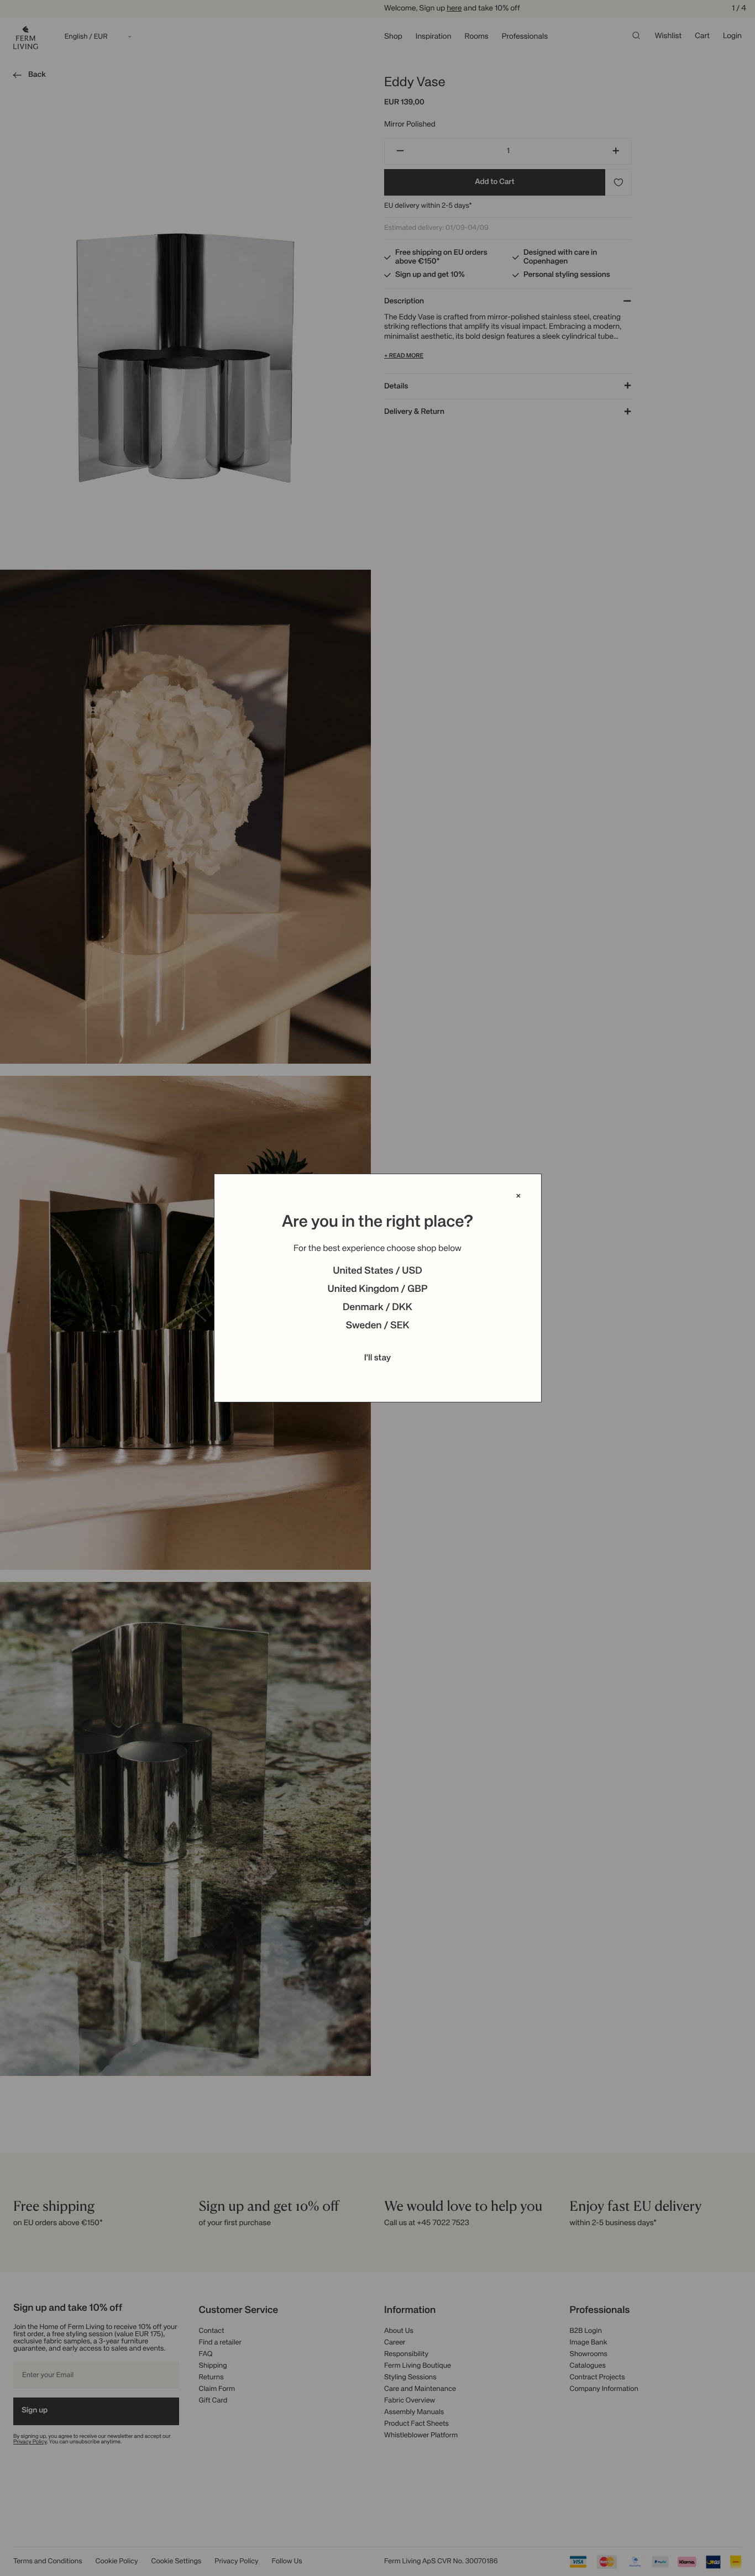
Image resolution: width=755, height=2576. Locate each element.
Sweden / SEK (377, 1326)
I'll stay (378, 1358)
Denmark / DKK (377, 1308)
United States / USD (377, 1271)
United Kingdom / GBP (377, 1290)
